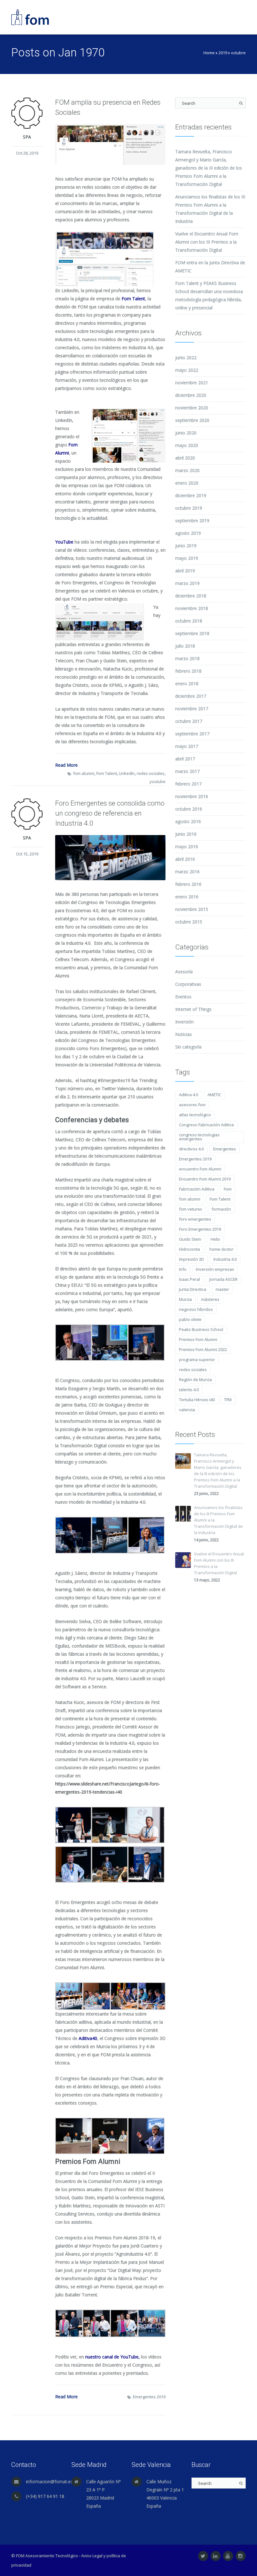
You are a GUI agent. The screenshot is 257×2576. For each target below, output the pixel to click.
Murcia (185, 1299)
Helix (215, 1239)
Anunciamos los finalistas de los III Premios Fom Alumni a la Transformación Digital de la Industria (218, 1520)
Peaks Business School (201, 1329)
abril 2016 (185, 859)
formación (221, 1209)
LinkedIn (127, 773)
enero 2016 (187, 897)
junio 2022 (186, 357)
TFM (228, 1400)
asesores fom (192, 1105)
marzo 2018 (187, 658)
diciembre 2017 (191, 696)
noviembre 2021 (192, 383)
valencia (187, 1410)
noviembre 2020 (192, 408)
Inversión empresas (215, 1269)
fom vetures (191, 1209)
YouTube (64, 542)
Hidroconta (189, 1249)
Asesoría (184, 972)
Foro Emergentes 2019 (200, 1229)
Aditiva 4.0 (189, 1095)
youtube (157, 781)
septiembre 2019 (192, 520)
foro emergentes (195, 1219)
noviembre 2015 (192, 909)
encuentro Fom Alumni (200, 1169)
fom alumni (84, 773)
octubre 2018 (189, 621)
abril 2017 (185, 759)
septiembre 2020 (192, 420)
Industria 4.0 (225, 1259)
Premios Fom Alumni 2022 (203, 1349)
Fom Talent (107, 773)
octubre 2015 (189, 922)
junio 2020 (186, 433)
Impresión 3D (191, 1259)
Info (183, 1269)
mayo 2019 (187, 558)
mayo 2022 (187, 370)
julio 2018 (185, 646)
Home (209, 53)
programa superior (197, 1359)
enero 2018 (187, 683)
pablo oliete (190, 1319)
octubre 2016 (189, 809)
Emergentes (225, 1149)
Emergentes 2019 (149, 2397)
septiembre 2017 (192, 734)
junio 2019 (186, 546)
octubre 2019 (189, 508)
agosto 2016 (188, 821)
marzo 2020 (187, 470)
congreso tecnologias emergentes (199, 1137)
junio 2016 (186, 834)
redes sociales (151, 773)
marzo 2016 (187, 872)
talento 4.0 (189, 1390)
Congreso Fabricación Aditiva (206, 1125)
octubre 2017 (189, 721)
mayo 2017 (187, 746)
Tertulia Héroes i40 (197, 1400)
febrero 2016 (188, 884)
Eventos (183, 997)
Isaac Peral (189, 1279)
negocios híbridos (196, 1309)
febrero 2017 (188, 784)
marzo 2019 (187, 583)
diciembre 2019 (191, 495)
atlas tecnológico (195, 1115)
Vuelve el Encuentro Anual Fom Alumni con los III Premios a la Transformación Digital (207, 242)
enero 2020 (187, 483)
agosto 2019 (188, 533)
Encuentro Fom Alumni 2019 (205, 1179)
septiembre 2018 (192, 633)
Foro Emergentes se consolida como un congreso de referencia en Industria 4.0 (110, 813)
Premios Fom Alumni (198, 1339)
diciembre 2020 (191, 395)
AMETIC (214, 1095)
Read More (66, 765)
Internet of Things (193, 1009)
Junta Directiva (193, 1289)
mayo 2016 (187, 846)
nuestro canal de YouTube (112, 2357)
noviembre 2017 (192, 709)
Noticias (184, 1034)
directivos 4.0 (191, 1149)
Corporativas (188, 984)
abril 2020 (185, 458)
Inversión (184, 1022)
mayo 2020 (187, 445)
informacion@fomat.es (49, 2481)
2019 (223, 53)
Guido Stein (190, 1239)
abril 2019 (185, 571)
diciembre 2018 (191, 596)
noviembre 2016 (192, 796)
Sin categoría (188, 1047)
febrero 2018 (188, 671)
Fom (228, 1189)
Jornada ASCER (223, 1279)
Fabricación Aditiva (197, 1189)
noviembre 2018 (192, 608)
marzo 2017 (187, 771)
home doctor (221, 1249)
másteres (210, 1299)
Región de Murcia (195, 1380)
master (222, 1289)
